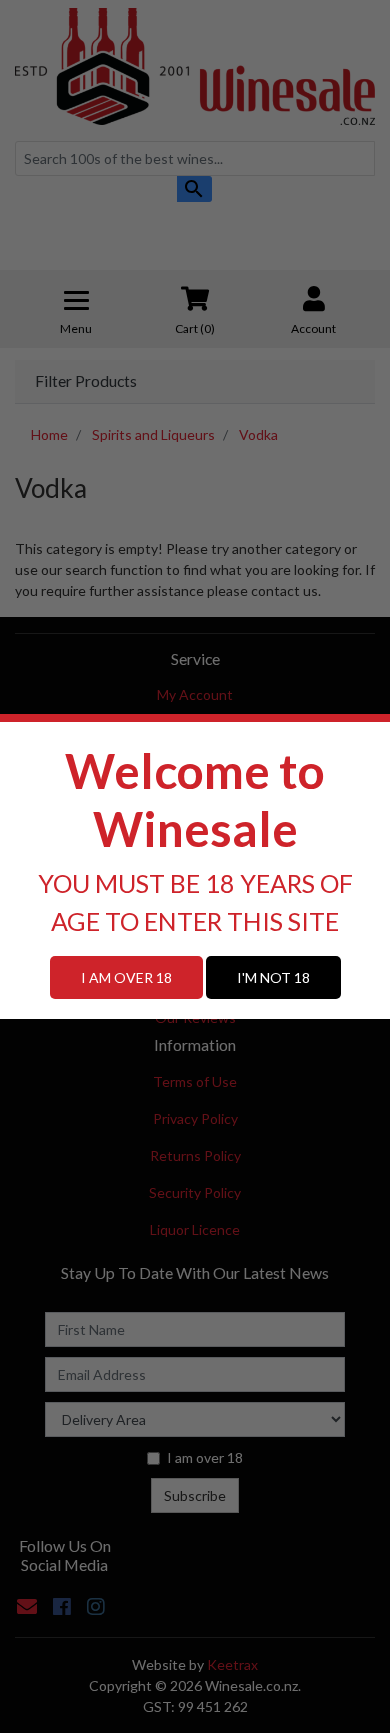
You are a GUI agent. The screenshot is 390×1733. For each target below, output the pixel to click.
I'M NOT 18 (273, 977)
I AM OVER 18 (126, 977)
